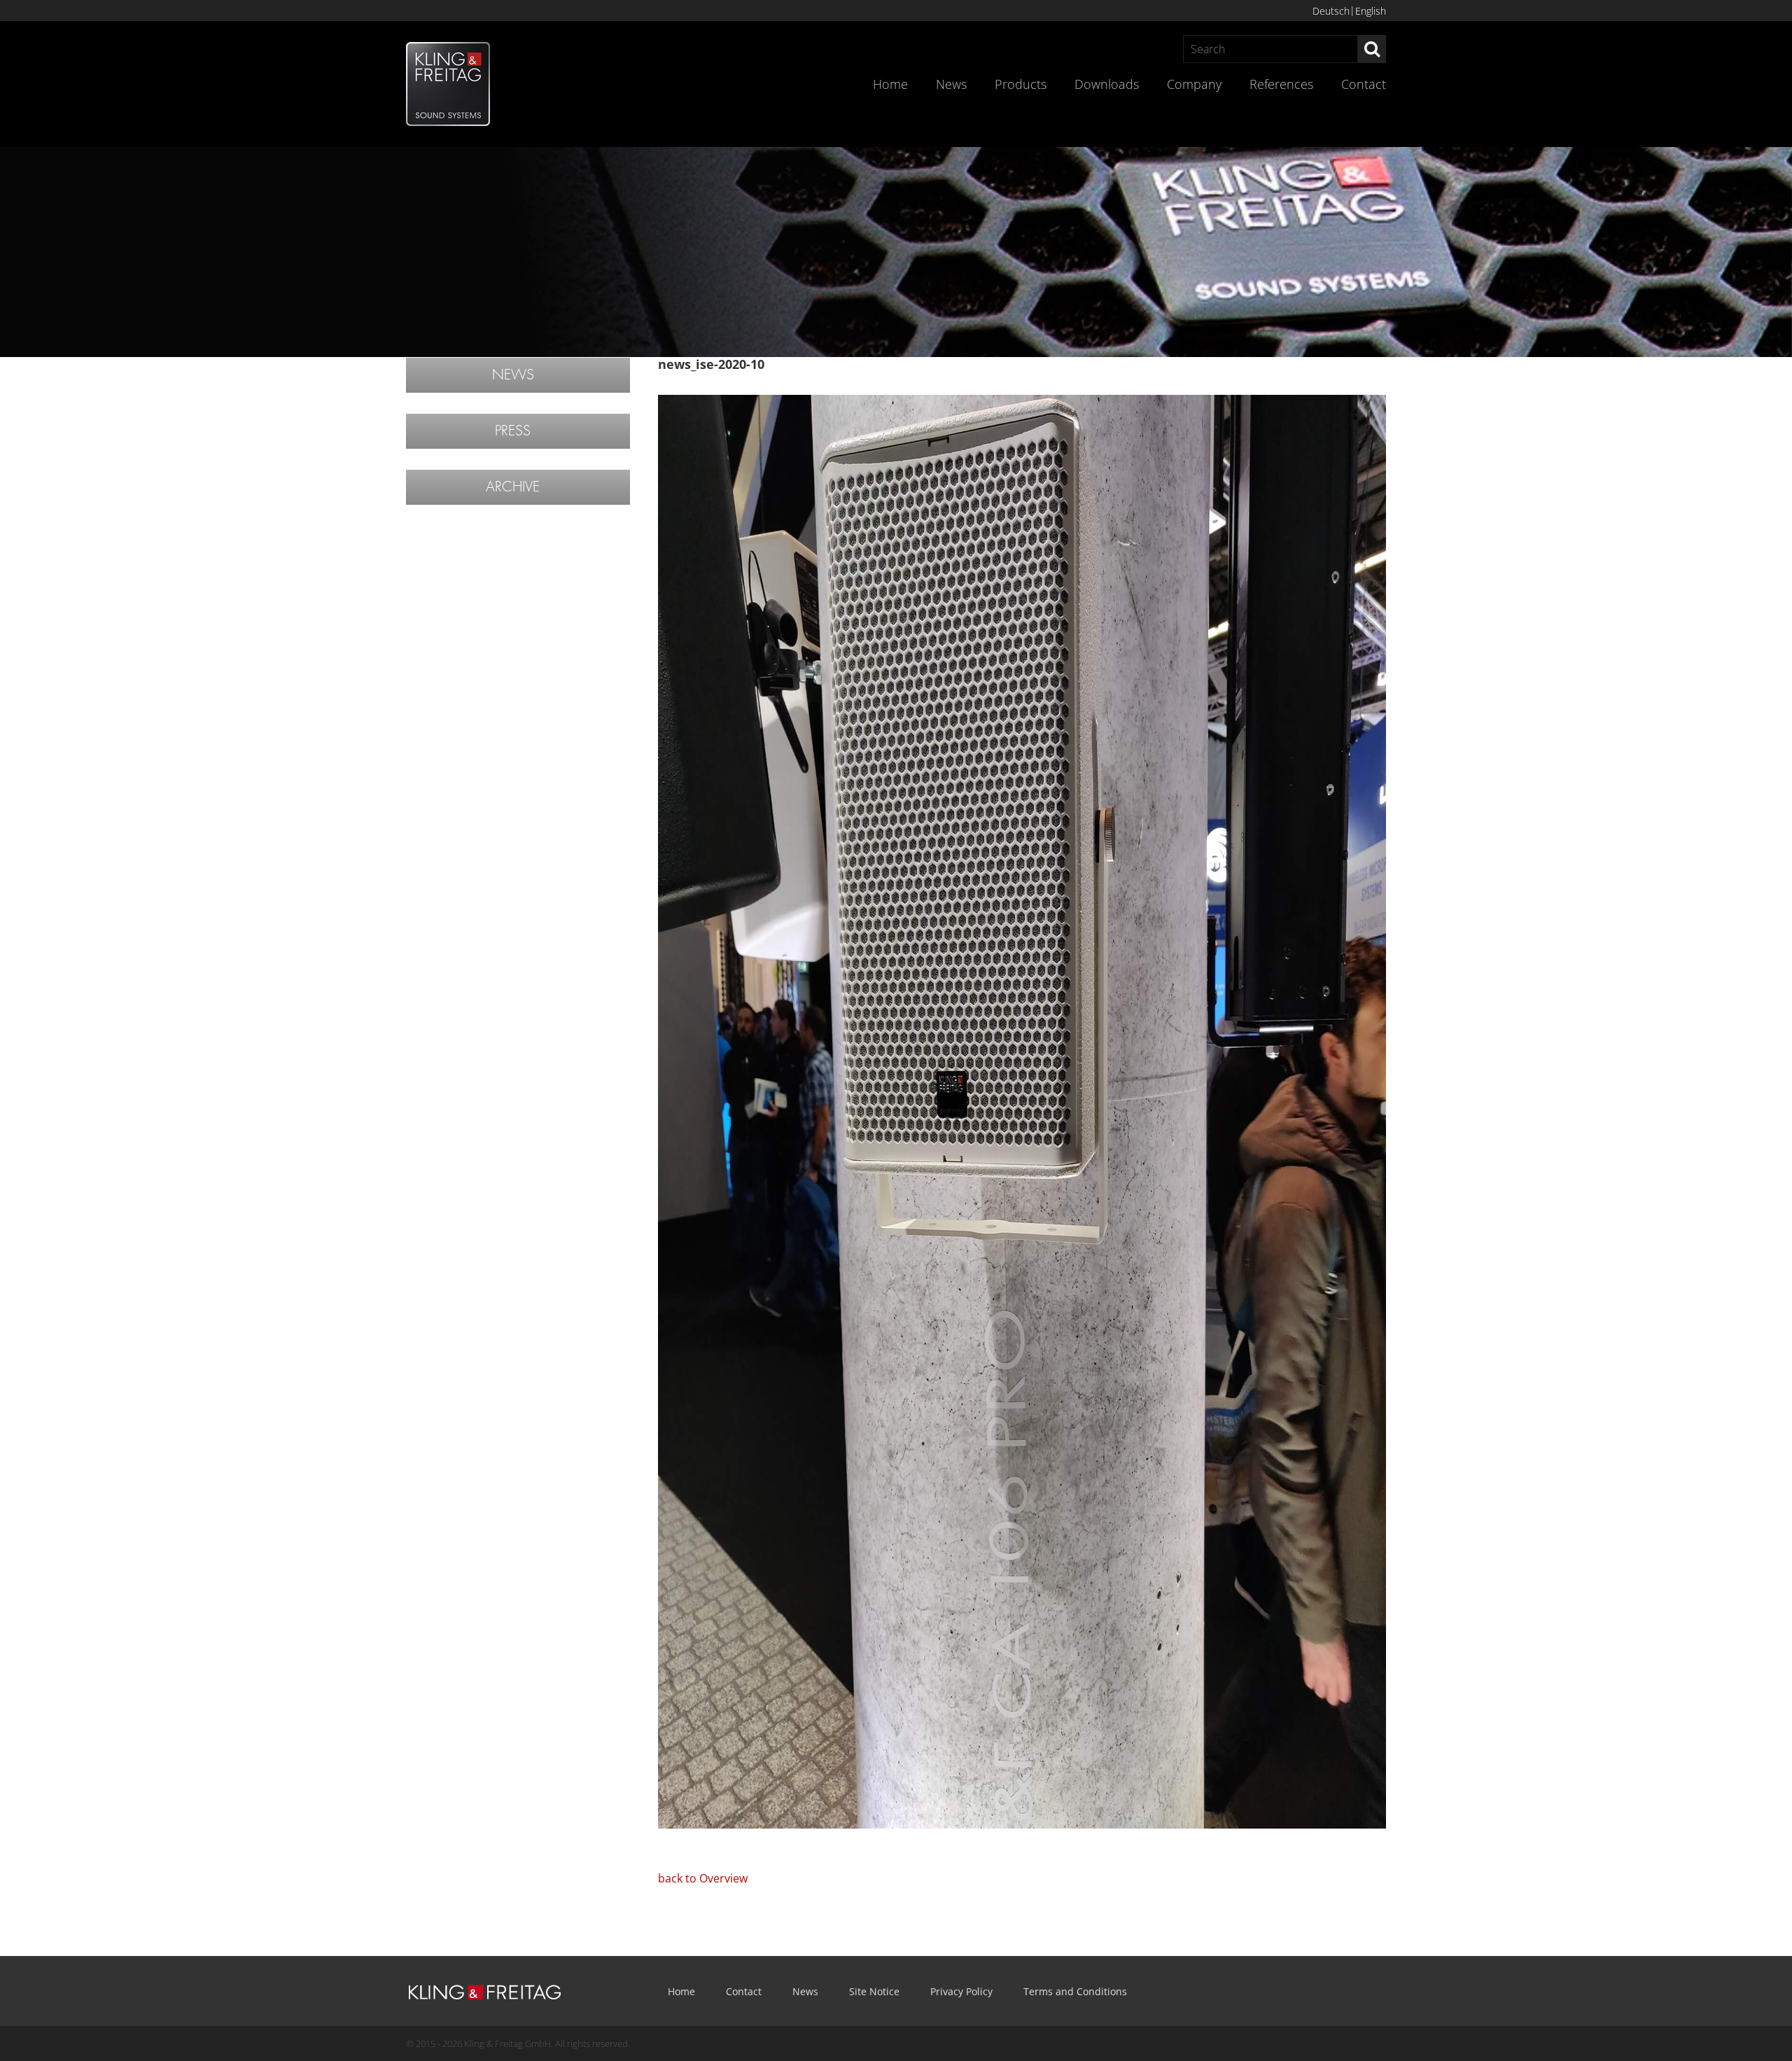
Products (1021, 84)
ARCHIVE (513, 487)
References (1281, 84)
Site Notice (874, 1991)
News (951, 84)
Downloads (1107, 84)
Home (890, 84)
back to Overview (703, 1878)
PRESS (513, 431)
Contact (1364, 84)
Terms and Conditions (1075, 1991)
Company (1194, 84)
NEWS (513, 375)
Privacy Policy (961, 1991)
